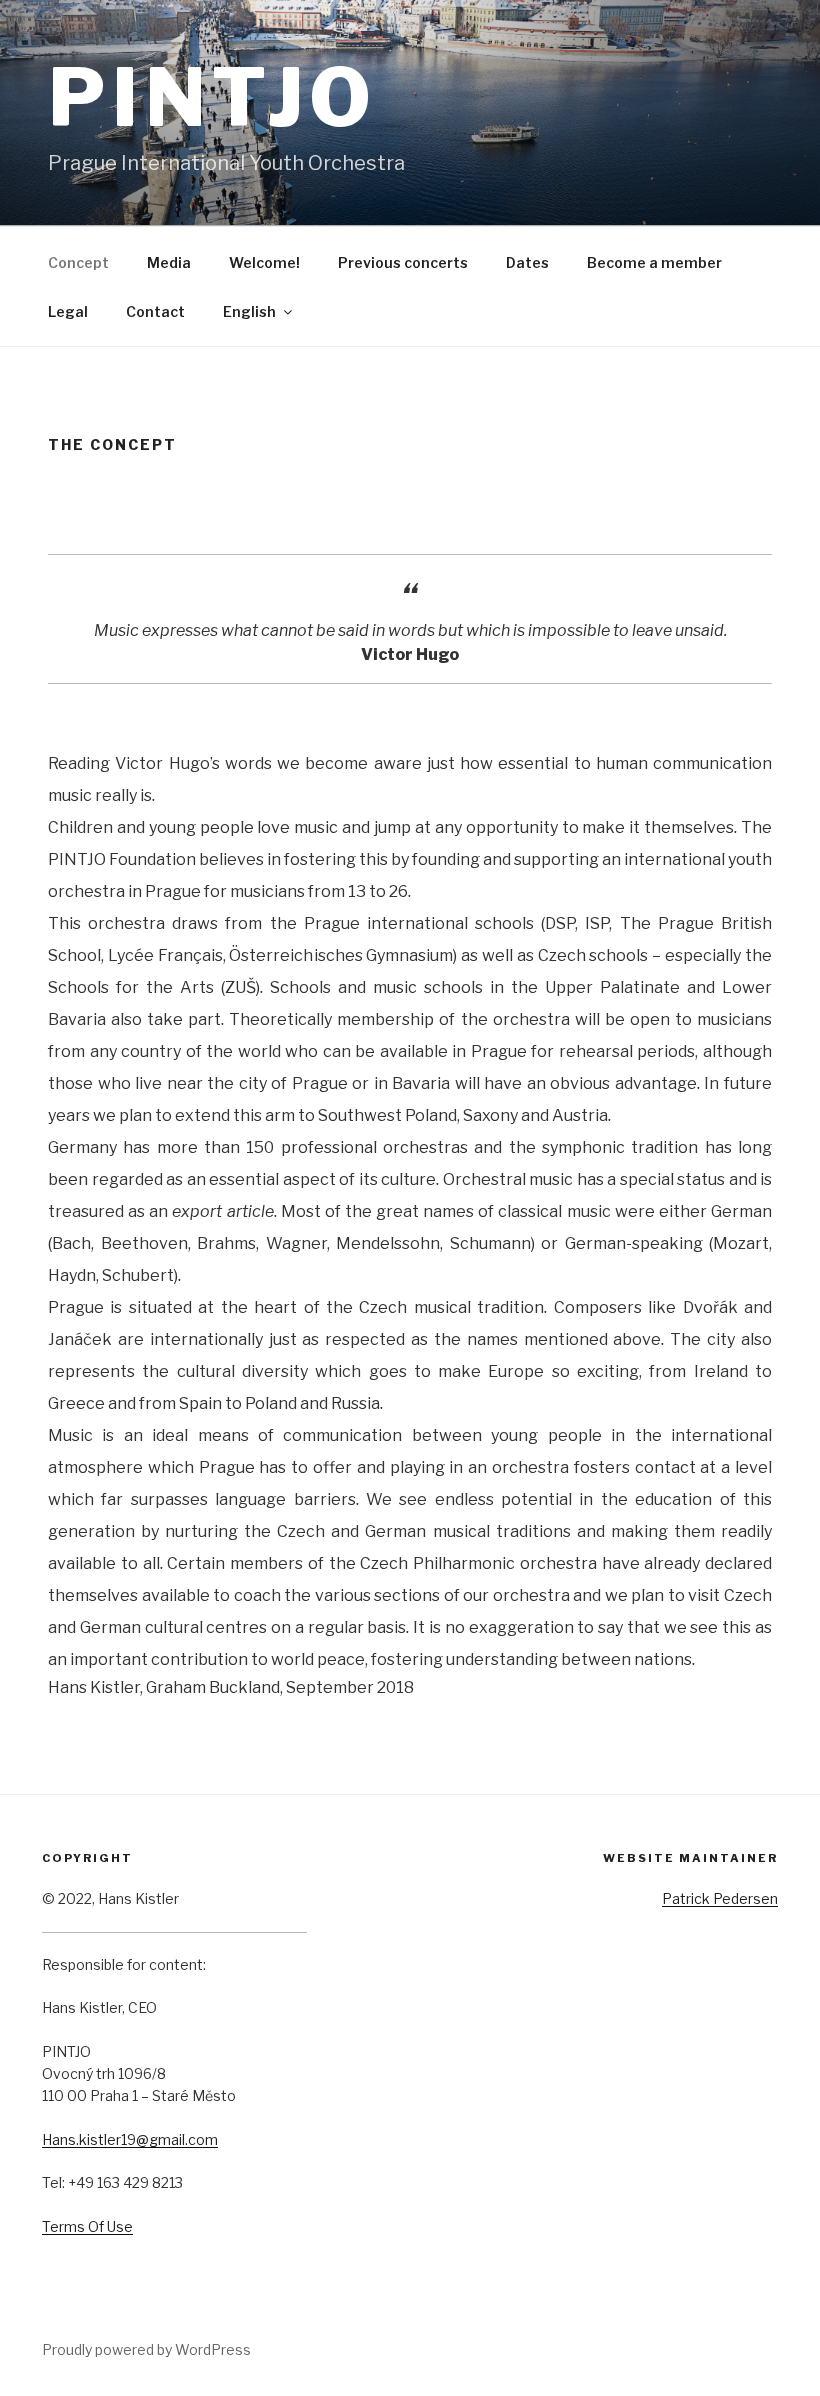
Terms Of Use (87, 2226)
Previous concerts (403, 262)
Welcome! (264, 262)
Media (169, 262)
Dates (527, 262)
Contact (155, 311)
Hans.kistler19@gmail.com (130, 2139)
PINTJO (212, 97)
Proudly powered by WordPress (146, 2349)
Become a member (654, 262)
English (249, 311)
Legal (68, 311)
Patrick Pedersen (720, 1898)
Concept (78, 262)
